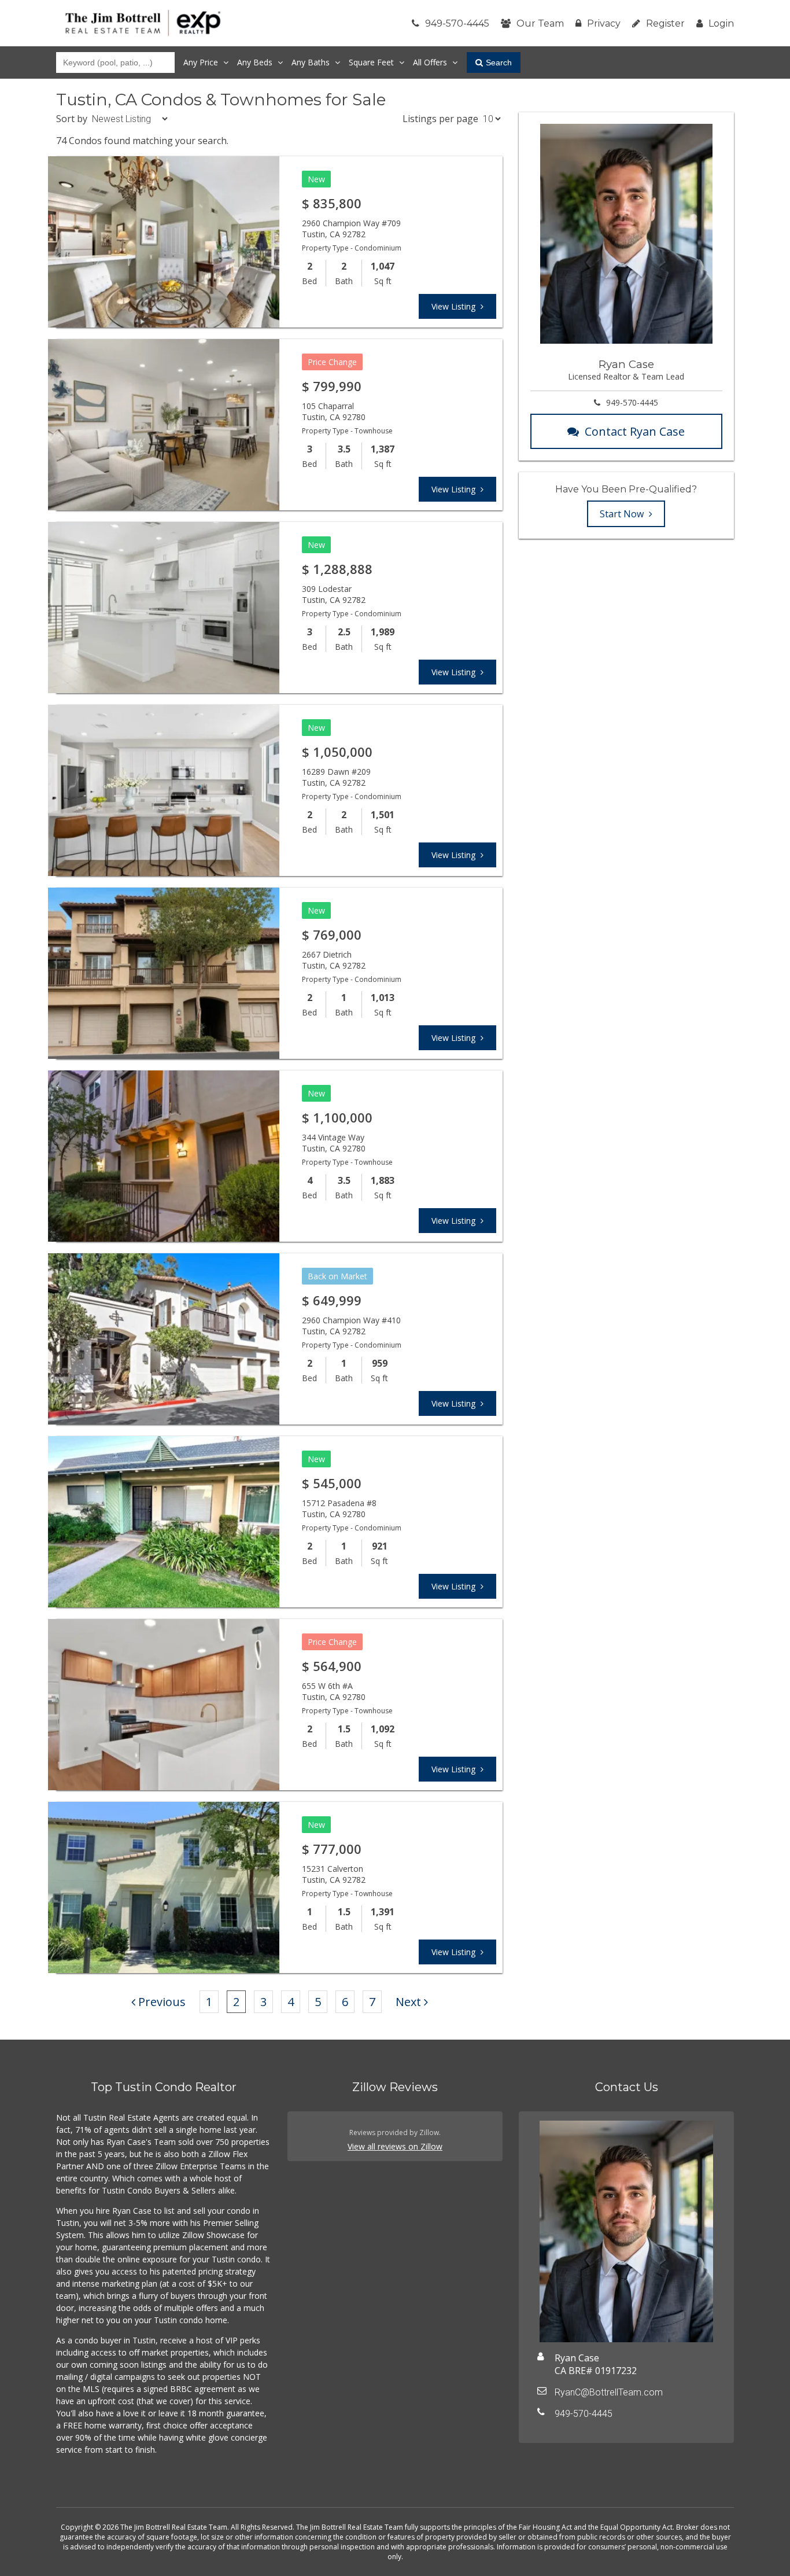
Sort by (72, 119)
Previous (162, 2002)
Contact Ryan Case (635, 431)
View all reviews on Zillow (395, 2146)
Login (721, 23)
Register (665, 23)
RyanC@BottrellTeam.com (609, 2392)
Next (408, 2002)
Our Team (540, 23)
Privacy (604, 23)
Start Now (623, 514)
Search (499, 62)
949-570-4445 (457, 23)
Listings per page (440, 119)
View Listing (455, 306)
